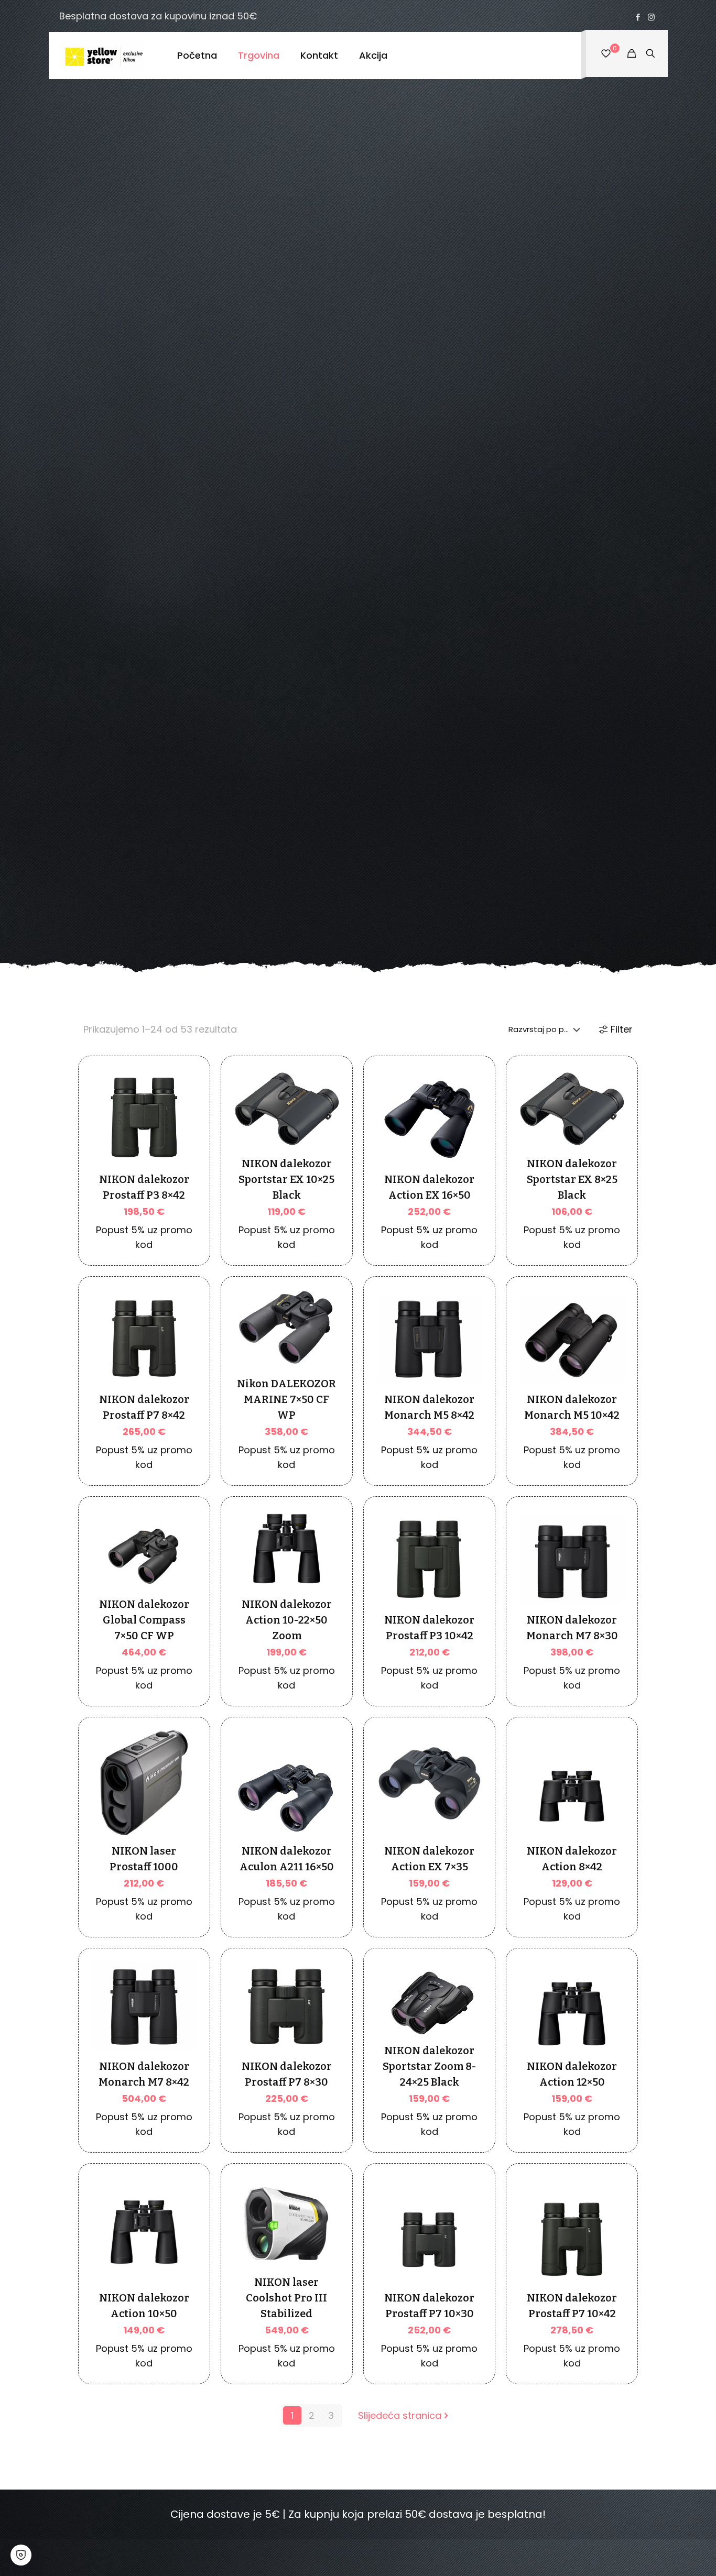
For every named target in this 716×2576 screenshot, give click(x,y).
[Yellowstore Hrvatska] (105, 56)
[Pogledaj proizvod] (182, 1112)
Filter (622, 1029)
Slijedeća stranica (400, 2415)
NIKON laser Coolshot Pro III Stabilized (286, 2298)
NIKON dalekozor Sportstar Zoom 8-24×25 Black (429, 2066)
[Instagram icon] (651, 17)
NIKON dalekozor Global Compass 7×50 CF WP (144, 1620)
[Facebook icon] (638, 17)
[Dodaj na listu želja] (182, 1134)
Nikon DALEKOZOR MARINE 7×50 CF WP (286, 1399)
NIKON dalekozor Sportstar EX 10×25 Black (286, 1179)
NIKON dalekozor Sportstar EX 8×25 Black (572, 1179)
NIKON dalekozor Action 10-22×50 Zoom (287, 1620)
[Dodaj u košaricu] (182, 1089)
